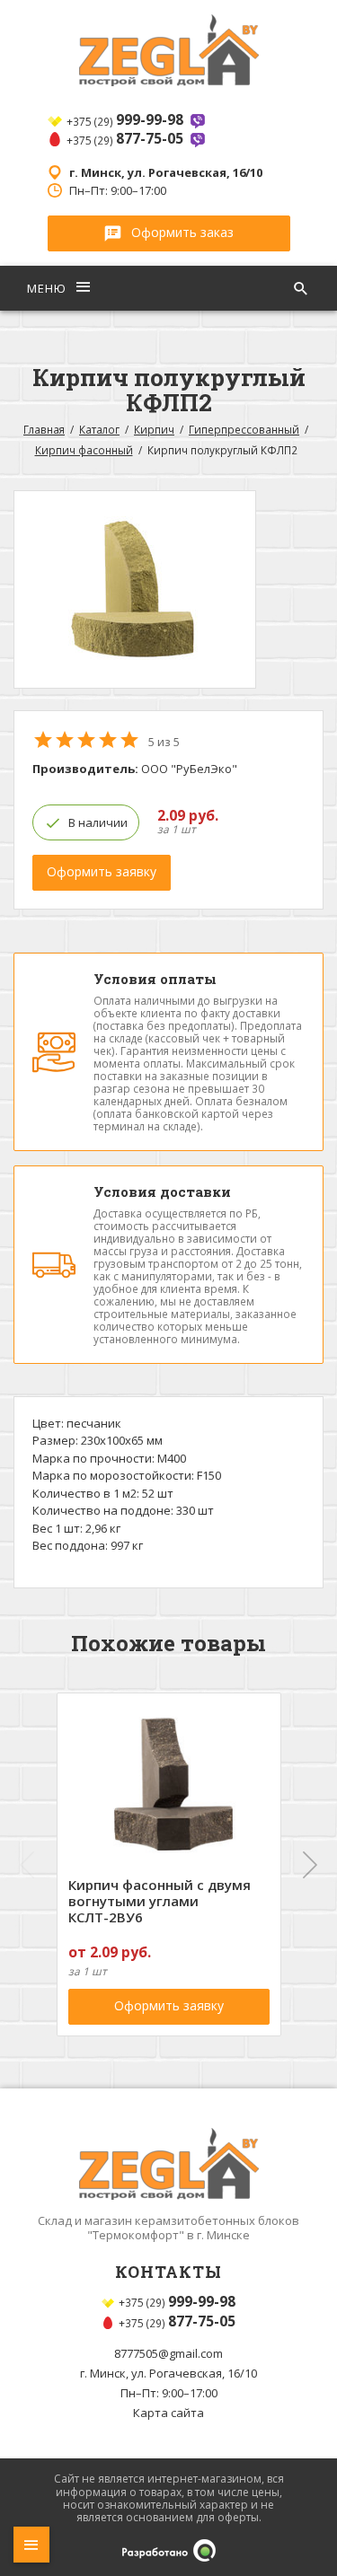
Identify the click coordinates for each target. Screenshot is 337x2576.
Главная (44, 429)
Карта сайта (168, 2413)
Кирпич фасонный (84, 450)
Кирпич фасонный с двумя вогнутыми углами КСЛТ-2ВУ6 (160, 1901)
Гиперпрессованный (244, 429)
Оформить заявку (102, 871)
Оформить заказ (182, 232)
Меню (49, 288)
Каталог (99, 429)
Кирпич (154, 429)
